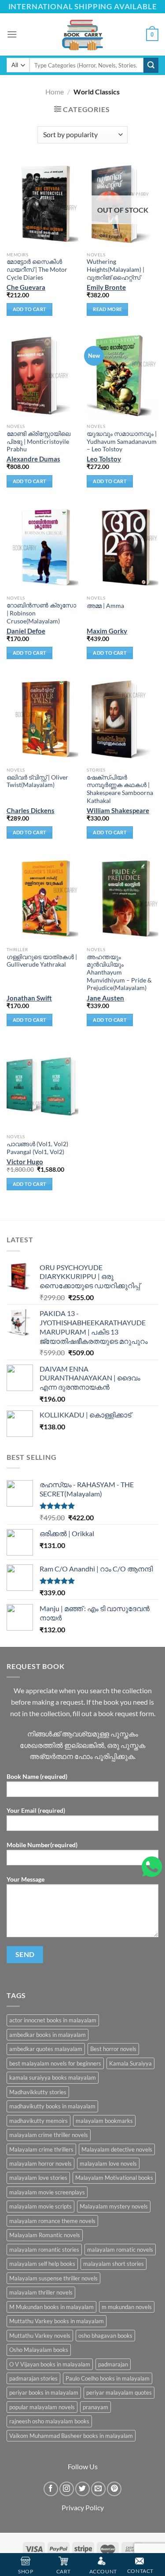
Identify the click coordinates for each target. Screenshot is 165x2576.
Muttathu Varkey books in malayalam (57, 2321)
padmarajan (113, 2364)
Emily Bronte (106, 287)
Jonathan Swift (29, 998)
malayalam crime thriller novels (49, 2135)
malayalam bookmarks (104, 2121)
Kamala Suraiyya (130, 2063)
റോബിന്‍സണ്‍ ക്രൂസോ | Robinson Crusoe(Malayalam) (41, 613)
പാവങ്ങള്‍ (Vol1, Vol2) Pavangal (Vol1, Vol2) (37, 1148)
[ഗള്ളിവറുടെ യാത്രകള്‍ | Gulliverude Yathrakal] (42, 899)
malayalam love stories (38, 2178)
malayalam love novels (108, 2164)
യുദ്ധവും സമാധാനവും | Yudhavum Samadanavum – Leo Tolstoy (122, 441)
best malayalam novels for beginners (55, 2063)
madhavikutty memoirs (38, 2121)
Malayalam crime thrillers (41, 2149)
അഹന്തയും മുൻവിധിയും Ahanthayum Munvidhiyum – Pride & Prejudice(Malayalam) (119, 973)
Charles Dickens (31, 810)
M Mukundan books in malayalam (51, 2307)
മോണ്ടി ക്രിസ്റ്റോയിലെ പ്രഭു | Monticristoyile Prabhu (38, 441)
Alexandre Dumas (33, 459)
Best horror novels (113, 2049)
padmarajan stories (33, 2378)
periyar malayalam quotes (119, 2392)
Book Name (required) (37, 1776)
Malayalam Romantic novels (45, 2235)
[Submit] (151, 65)
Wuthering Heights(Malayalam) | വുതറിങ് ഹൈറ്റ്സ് (115, 269)
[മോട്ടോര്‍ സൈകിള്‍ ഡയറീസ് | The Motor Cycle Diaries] (42, 204)
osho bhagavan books (105, 2336)
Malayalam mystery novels (114, 2206)
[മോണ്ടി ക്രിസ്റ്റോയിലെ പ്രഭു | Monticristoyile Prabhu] (42, 376)
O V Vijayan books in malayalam (50, 2364)
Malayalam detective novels (117, 2149)
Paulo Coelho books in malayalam (108, 2378)
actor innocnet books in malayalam (53, 2020)
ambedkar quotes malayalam (46, 2049)
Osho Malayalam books (39, 2350)
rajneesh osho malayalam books (49, 2421)
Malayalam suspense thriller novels (53, 2278)
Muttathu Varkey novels (40, 2336)
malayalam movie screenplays (47, 2192)
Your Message (26, 1879)
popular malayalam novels (42, 2407)
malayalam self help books (42, 2264)
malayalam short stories (114, 2264)
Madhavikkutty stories (38, 2092)
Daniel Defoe (26, 631)
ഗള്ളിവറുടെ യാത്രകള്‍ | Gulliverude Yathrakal (42, 961)
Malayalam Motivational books (114, 2178)
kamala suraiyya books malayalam (53, 2077)
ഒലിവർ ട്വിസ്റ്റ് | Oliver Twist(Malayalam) (37, 781)
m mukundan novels (127, 2307)
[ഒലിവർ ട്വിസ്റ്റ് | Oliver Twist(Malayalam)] (42, 719)
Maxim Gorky (107, 631)
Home (55, 92)
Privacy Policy (83, 2507)
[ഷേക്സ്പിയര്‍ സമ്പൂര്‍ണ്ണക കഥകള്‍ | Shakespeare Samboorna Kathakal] (123, 719)
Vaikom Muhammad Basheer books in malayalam (71, 2436)
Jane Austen (105, 998)
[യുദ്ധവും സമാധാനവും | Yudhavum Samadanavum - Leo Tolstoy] (123, 376)
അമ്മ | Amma (105, 606)
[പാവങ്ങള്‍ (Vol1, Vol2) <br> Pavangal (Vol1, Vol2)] (42, 1086)
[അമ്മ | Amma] (123, 548)
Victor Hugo (25, 1162)
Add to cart (30, 309)
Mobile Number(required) (42, 1845)
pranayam (95, 2407)
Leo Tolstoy (104, 459)
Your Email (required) (36, 1810)
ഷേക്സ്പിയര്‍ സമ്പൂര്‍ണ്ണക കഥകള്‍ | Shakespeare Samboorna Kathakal (120, 789)
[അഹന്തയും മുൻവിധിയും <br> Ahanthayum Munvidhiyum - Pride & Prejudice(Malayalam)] (123, 899)
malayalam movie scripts (40, 2206)
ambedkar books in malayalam (48, 2035)
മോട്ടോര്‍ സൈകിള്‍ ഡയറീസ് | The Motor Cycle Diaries (37, 269)
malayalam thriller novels (41, 2292)
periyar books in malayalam (44, 2392)
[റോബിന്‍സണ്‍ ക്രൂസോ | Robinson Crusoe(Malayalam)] (42, 548)
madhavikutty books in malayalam (52, 2106)
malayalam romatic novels (120, 2250)
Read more (107, 309)
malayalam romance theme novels (52, 2221)
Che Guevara (26, 287)
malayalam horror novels (40, 2164)
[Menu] (12, 34)
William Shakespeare (118, 810)
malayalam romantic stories (44, 2250)
